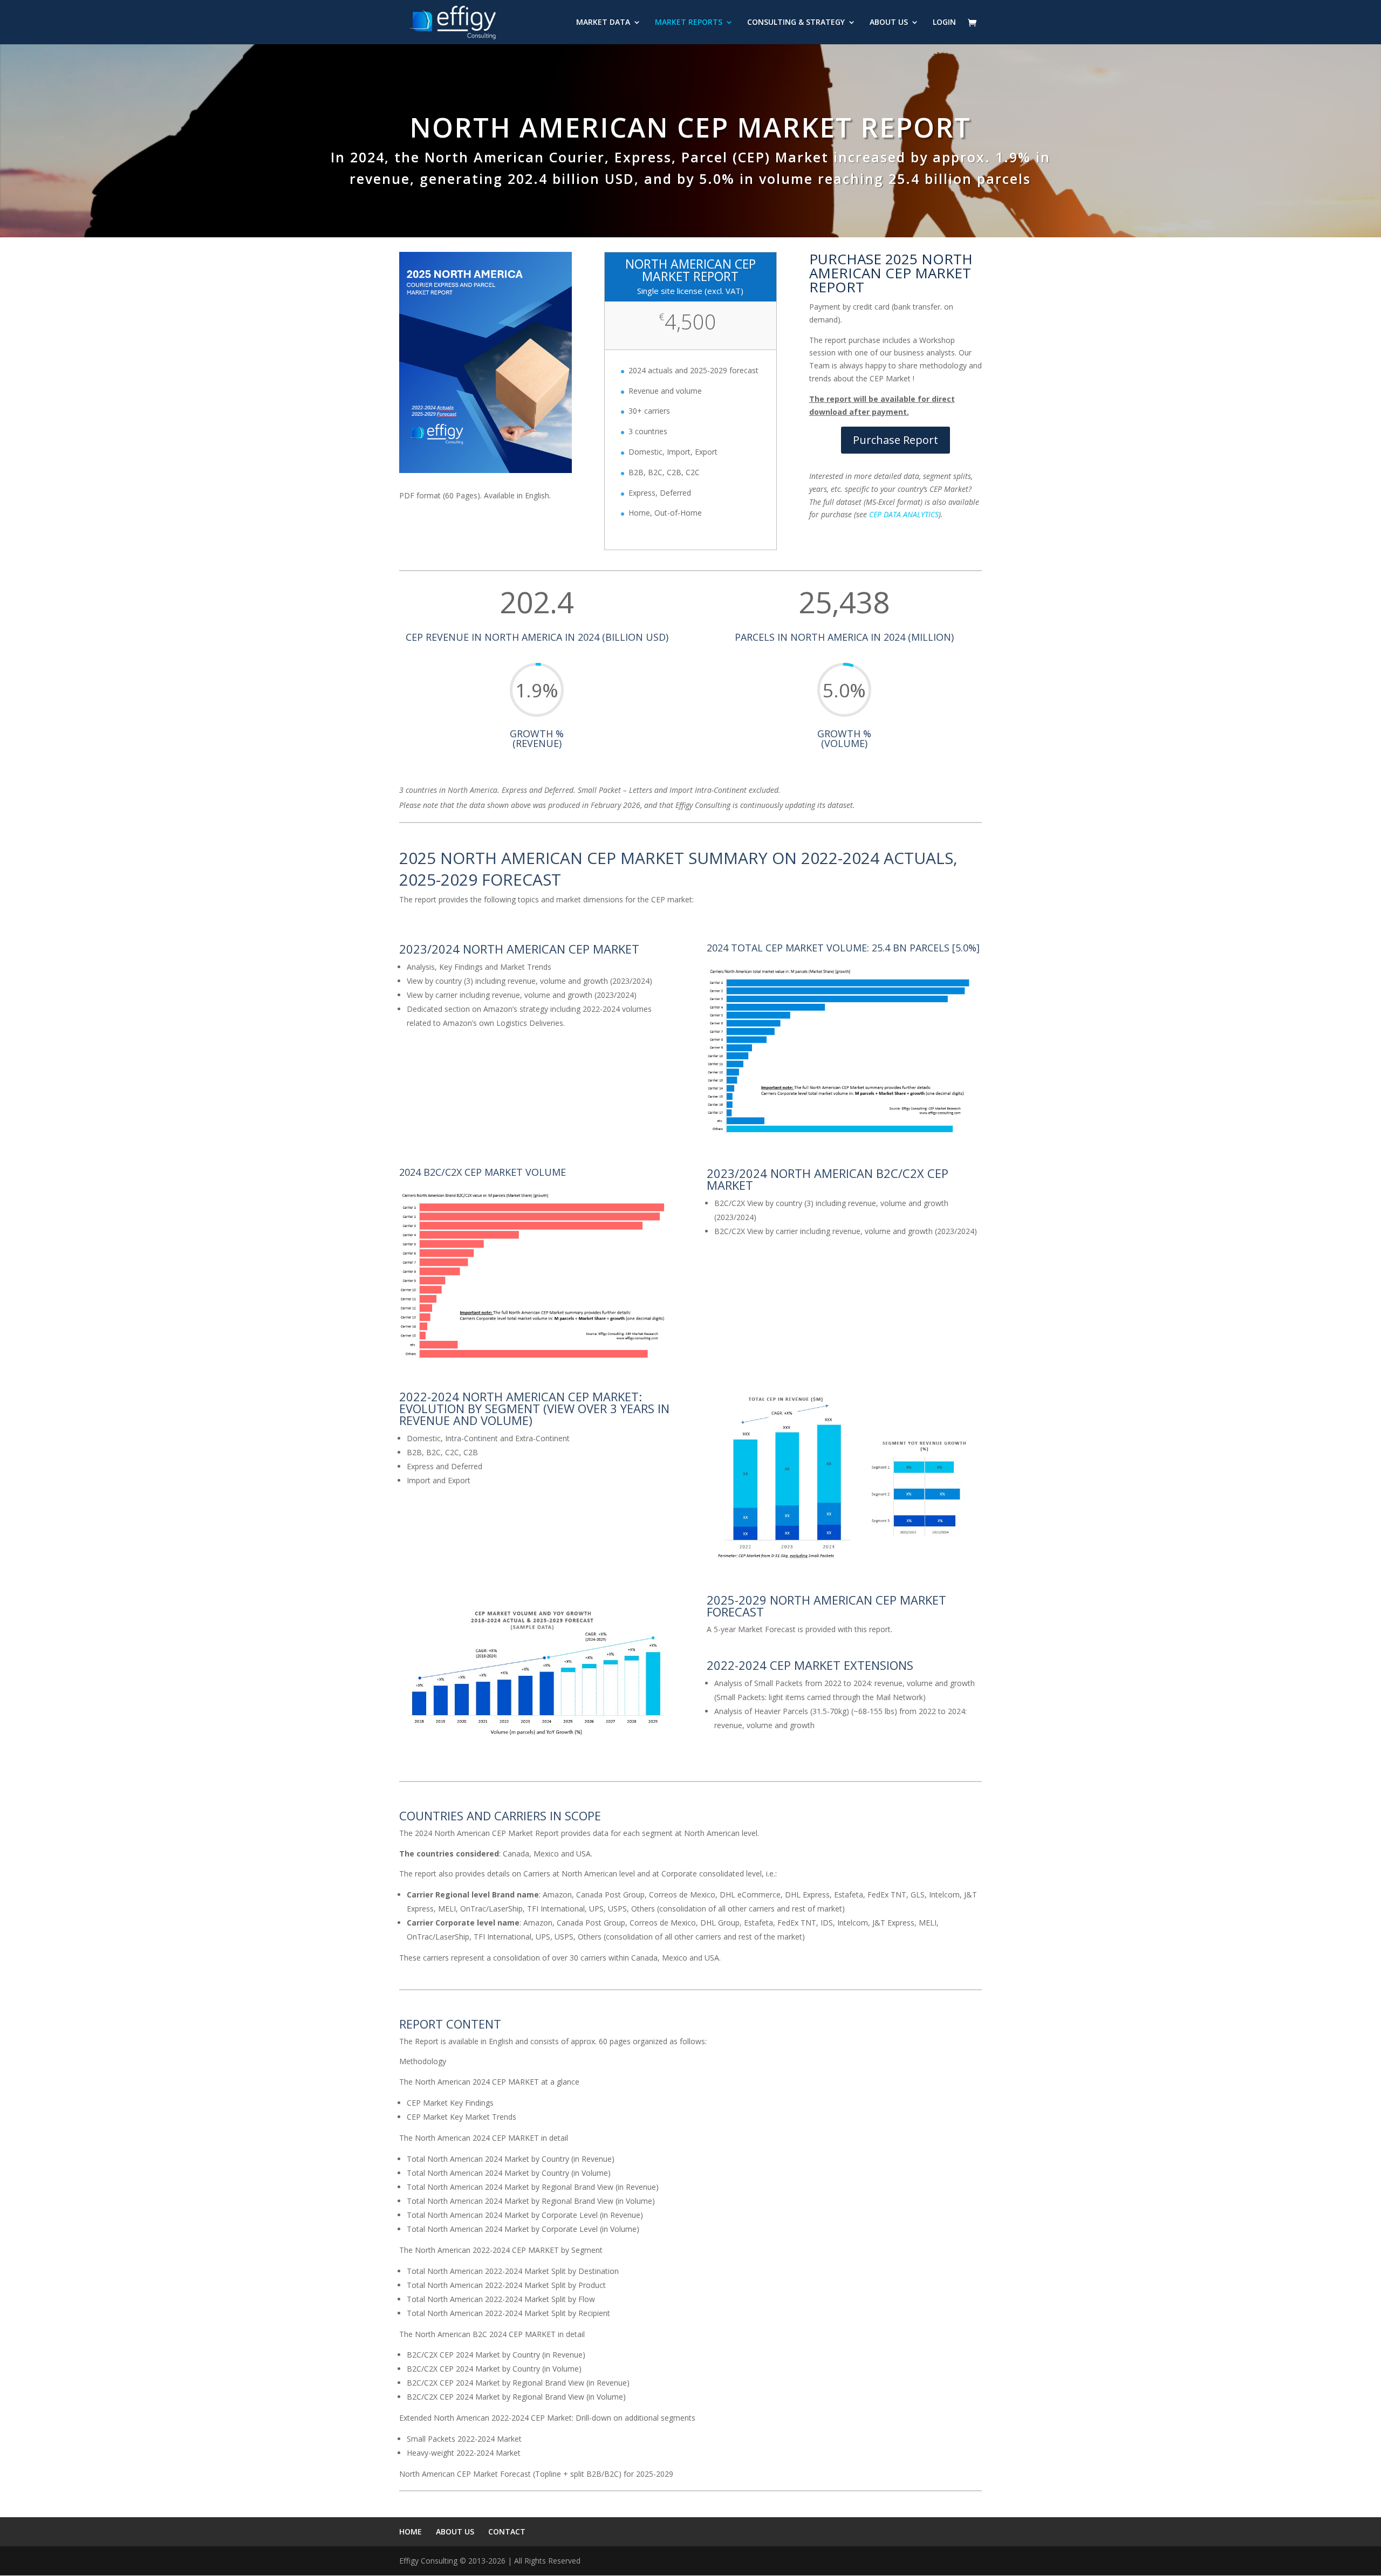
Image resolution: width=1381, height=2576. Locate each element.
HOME (411, 2532)
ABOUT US (889, 23)
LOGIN (944, 23)
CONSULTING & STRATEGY (796, 23)
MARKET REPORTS (689, 23)
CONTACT (507, 2532)
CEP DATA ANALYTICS (904, 514)
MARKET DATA (603, 23)
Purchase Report (895, 440)
